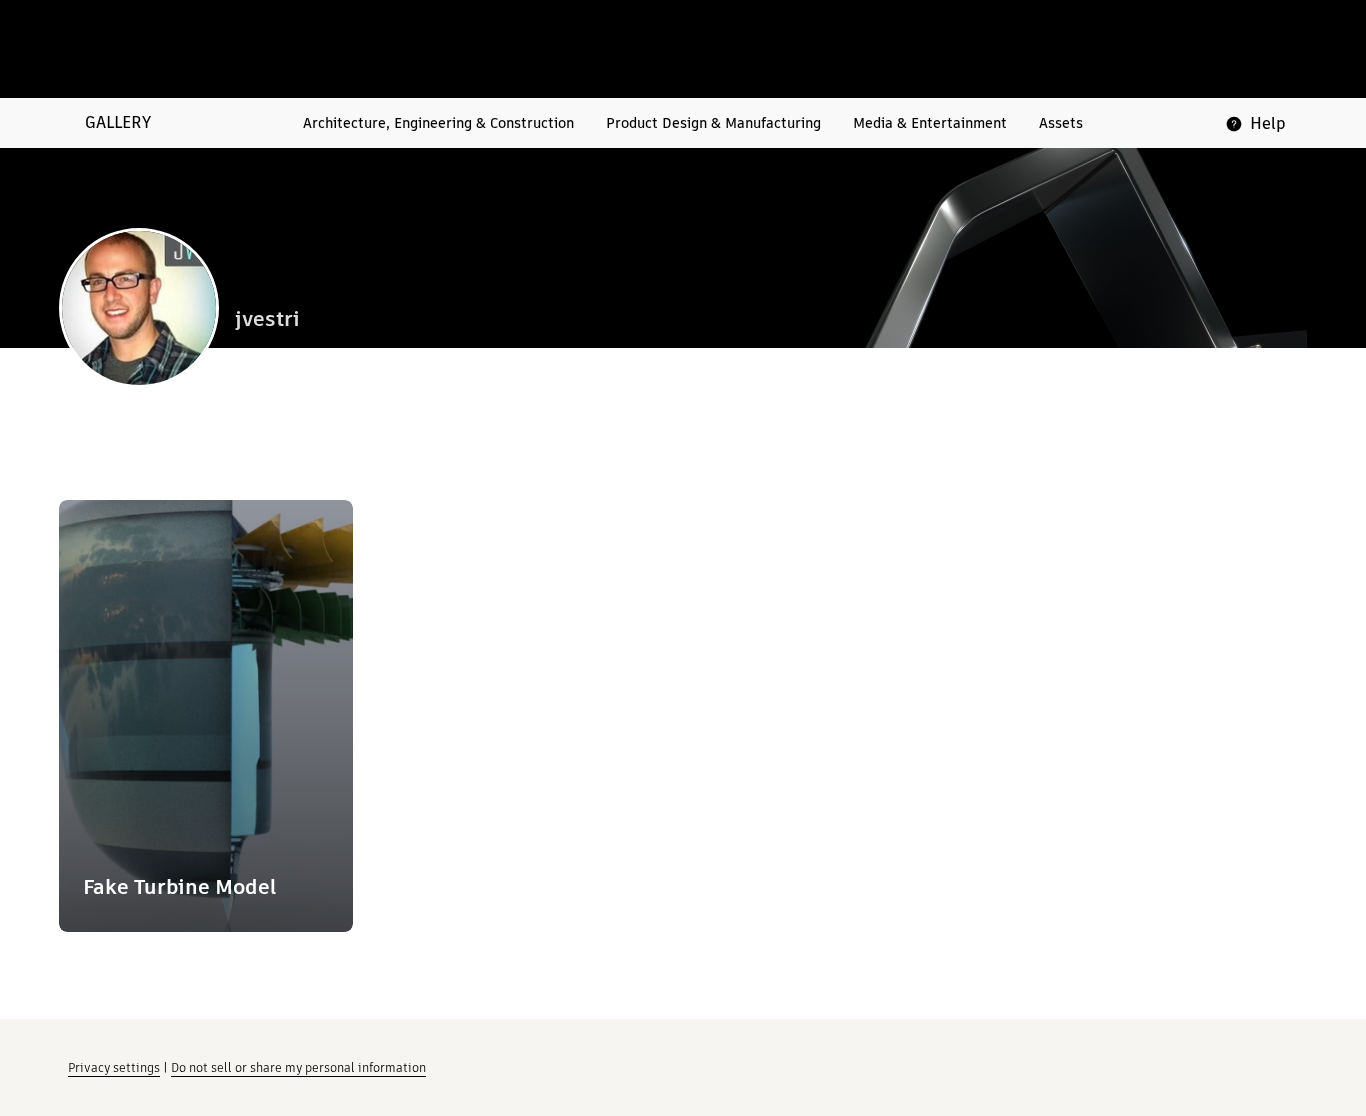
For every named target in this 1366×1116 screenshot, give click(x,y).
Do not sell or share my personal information (298, 1067)
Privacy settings (114, 1067)
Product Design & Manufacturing (713, 123)
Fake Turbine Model (179, 886)
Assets (1061, 123)
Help (1268, 123)
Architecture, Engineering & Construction (438, 123)
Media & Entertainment (930, 123)
